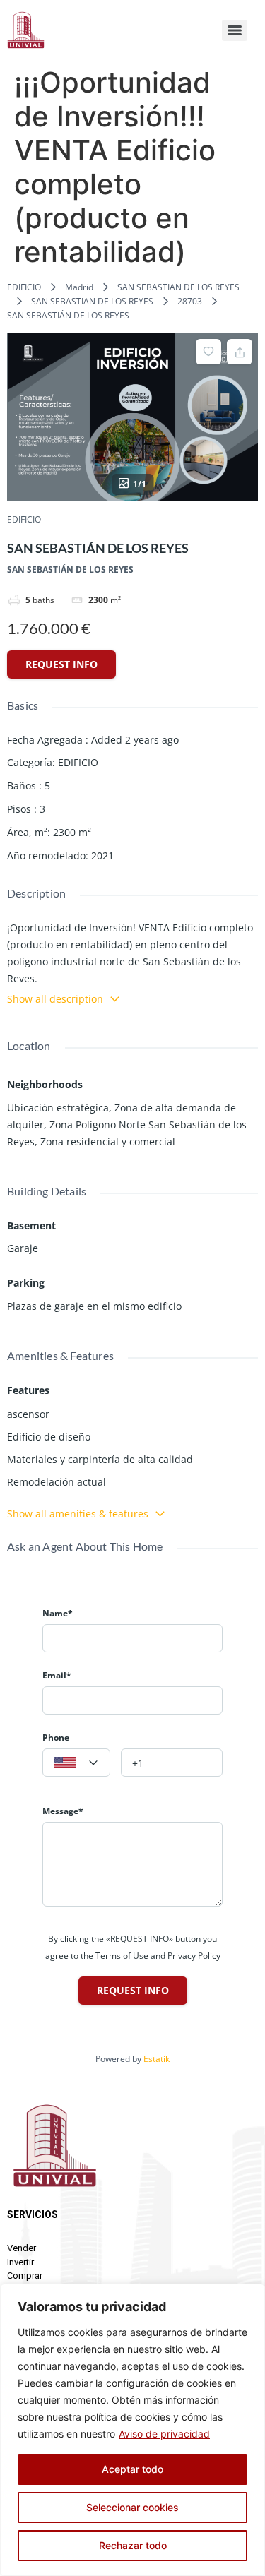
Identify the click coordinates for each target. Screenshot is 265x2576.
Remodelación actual (57, 1482)
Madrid (79, 287)
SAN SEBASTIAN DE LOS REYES (178, 287)
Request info (61, 664)
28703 (190, 301)
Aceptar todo (132, 2469)
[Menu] (235, 30)
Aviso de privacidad (164, 2434)
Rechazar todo (133, 2545)
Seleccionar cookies (132, 2507)
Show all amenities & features (78, 1514)
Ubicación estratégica (58, 1108)
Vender (22, 2248)
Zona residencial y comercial (108, 1141)
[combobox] (76, 1763)
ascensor (28, 1414)
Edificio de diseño (49, 1437)
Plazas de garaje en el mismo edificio (94, 1306)
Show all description (55, 999)
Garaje (23, 1248)
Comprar (25, 2276)
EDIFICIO (24, 287)
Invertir (20, 2262)
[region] (132, 2430)
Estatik (157, 2059)
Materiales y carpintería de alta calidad (100, 1459)
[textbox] (76, 1763)
